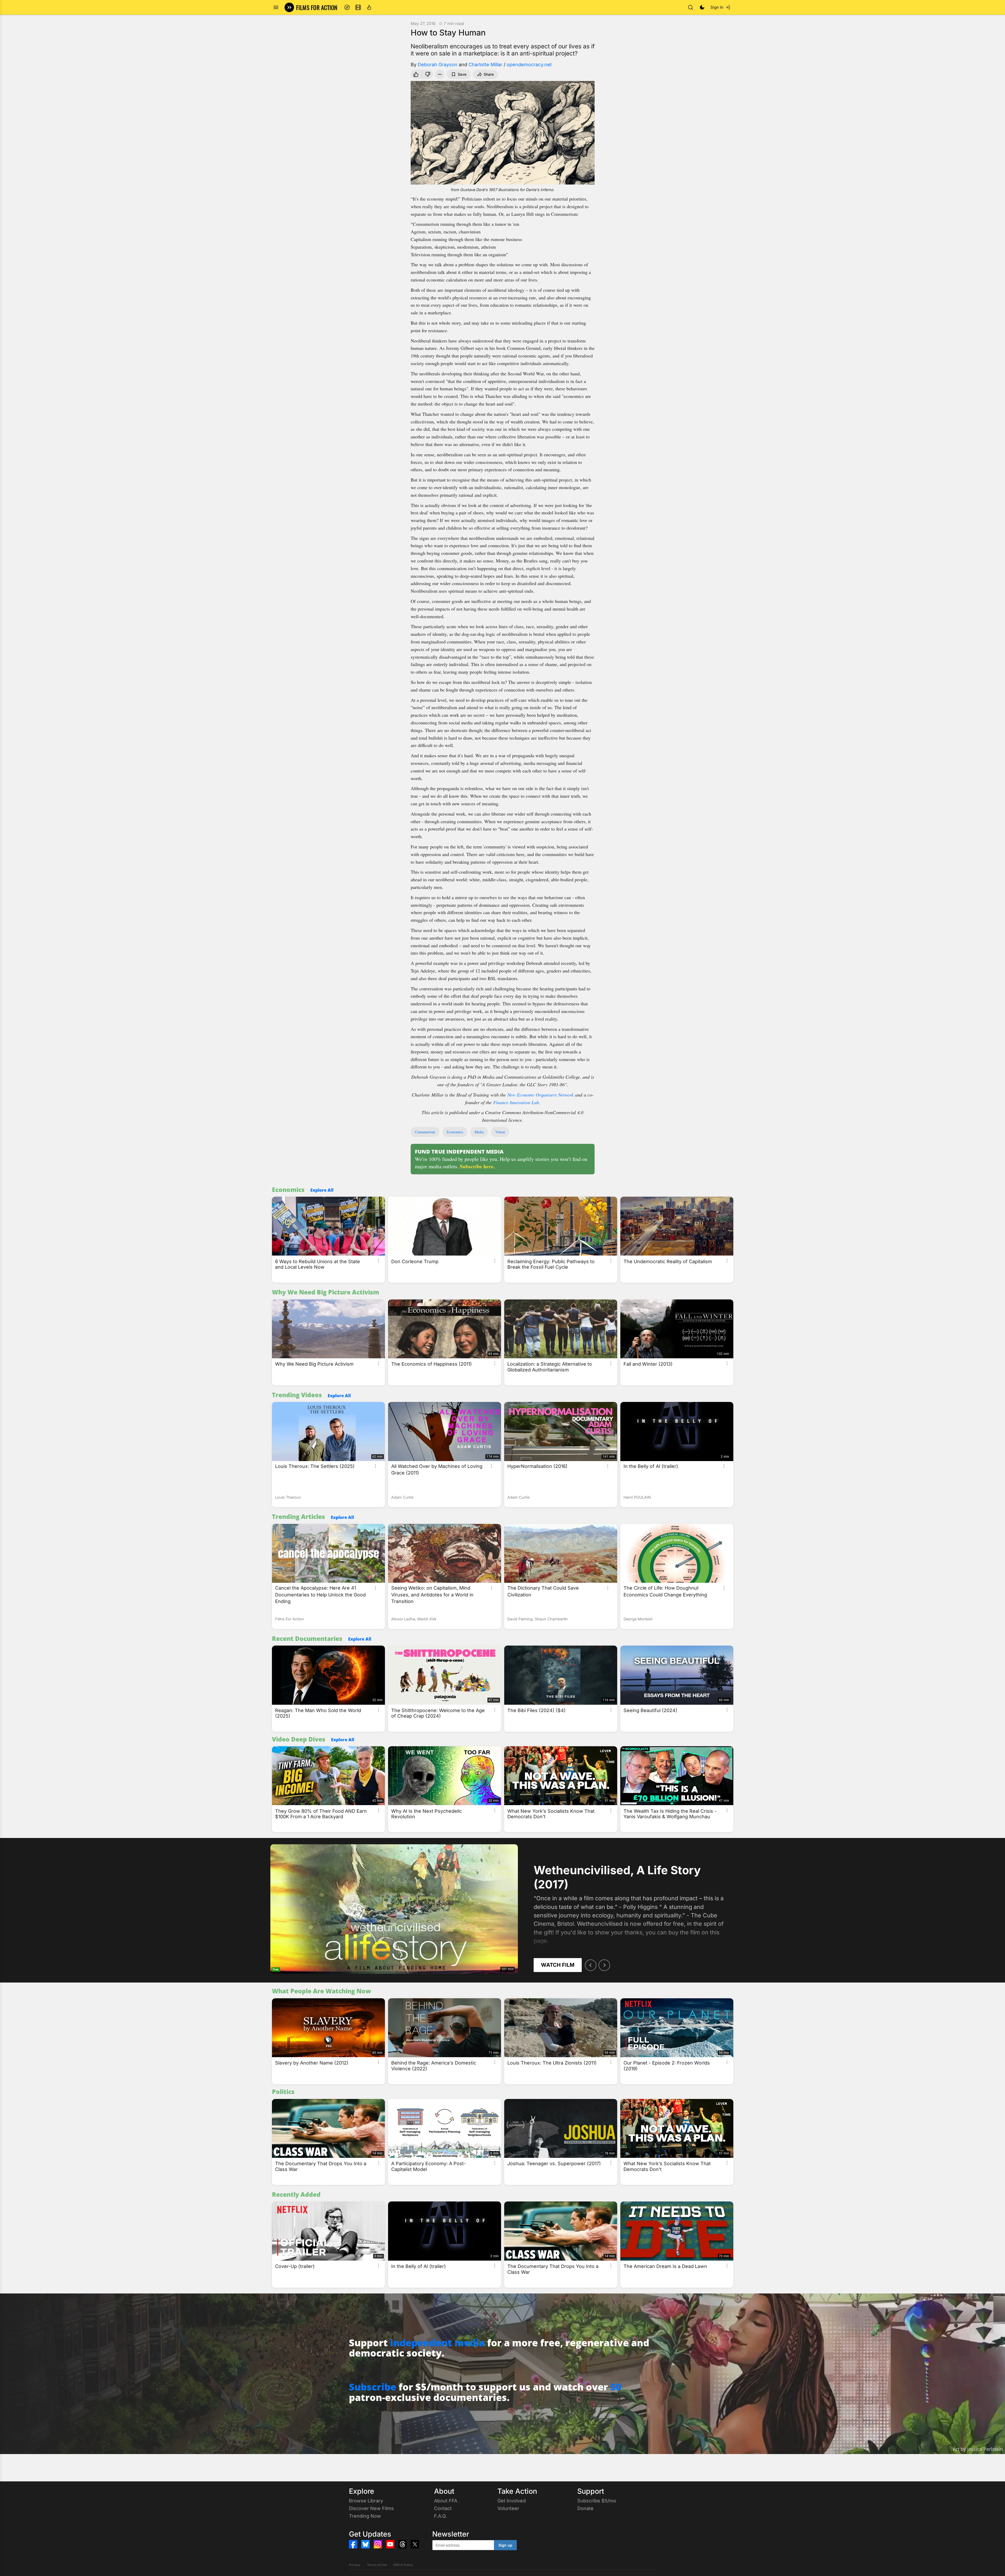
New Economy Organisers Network (540, 1095)
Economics (455, 1132)
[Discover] (347, 7)
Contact (443, 2508)
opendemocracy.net (529, 65)
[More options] (379, 1261)
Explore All (322, 1190)
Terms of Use (377, 2565)
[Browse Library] (358, 7)
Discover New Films (371, 2508)
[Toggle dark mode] (702, 7)
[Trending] (369, 7)
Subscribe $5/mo (597, 2501)
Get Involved (512, 2501)
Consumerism (425, 1132)
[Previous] (591, 1965)
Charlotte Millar (485, 65)
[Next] (604, 1965)
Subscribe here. (477, 1166)
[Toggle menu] (276, 7)
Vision (500, 1132)
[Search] (690, 7)
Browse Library (366, 2501)
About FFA (446, 2501)
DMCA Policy (403, 2565)
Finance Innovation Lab (516, 1102)
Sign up (505, 2545)
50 (616, 2387)
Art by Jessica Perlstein (978, 2449)
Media (479, 1132)
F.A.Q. (440, 2516)
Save (462, 74)
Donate (585, 2508)
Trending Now (365, 2516)
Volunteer (508, 2508)
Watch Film (558, 1965)
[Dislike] (428, 74)
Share (489, 74)
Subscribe (373, 2387)
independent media (437, 2343)
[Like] (415, 74)
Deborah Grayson (438, 65)
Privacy (355, 2565)
